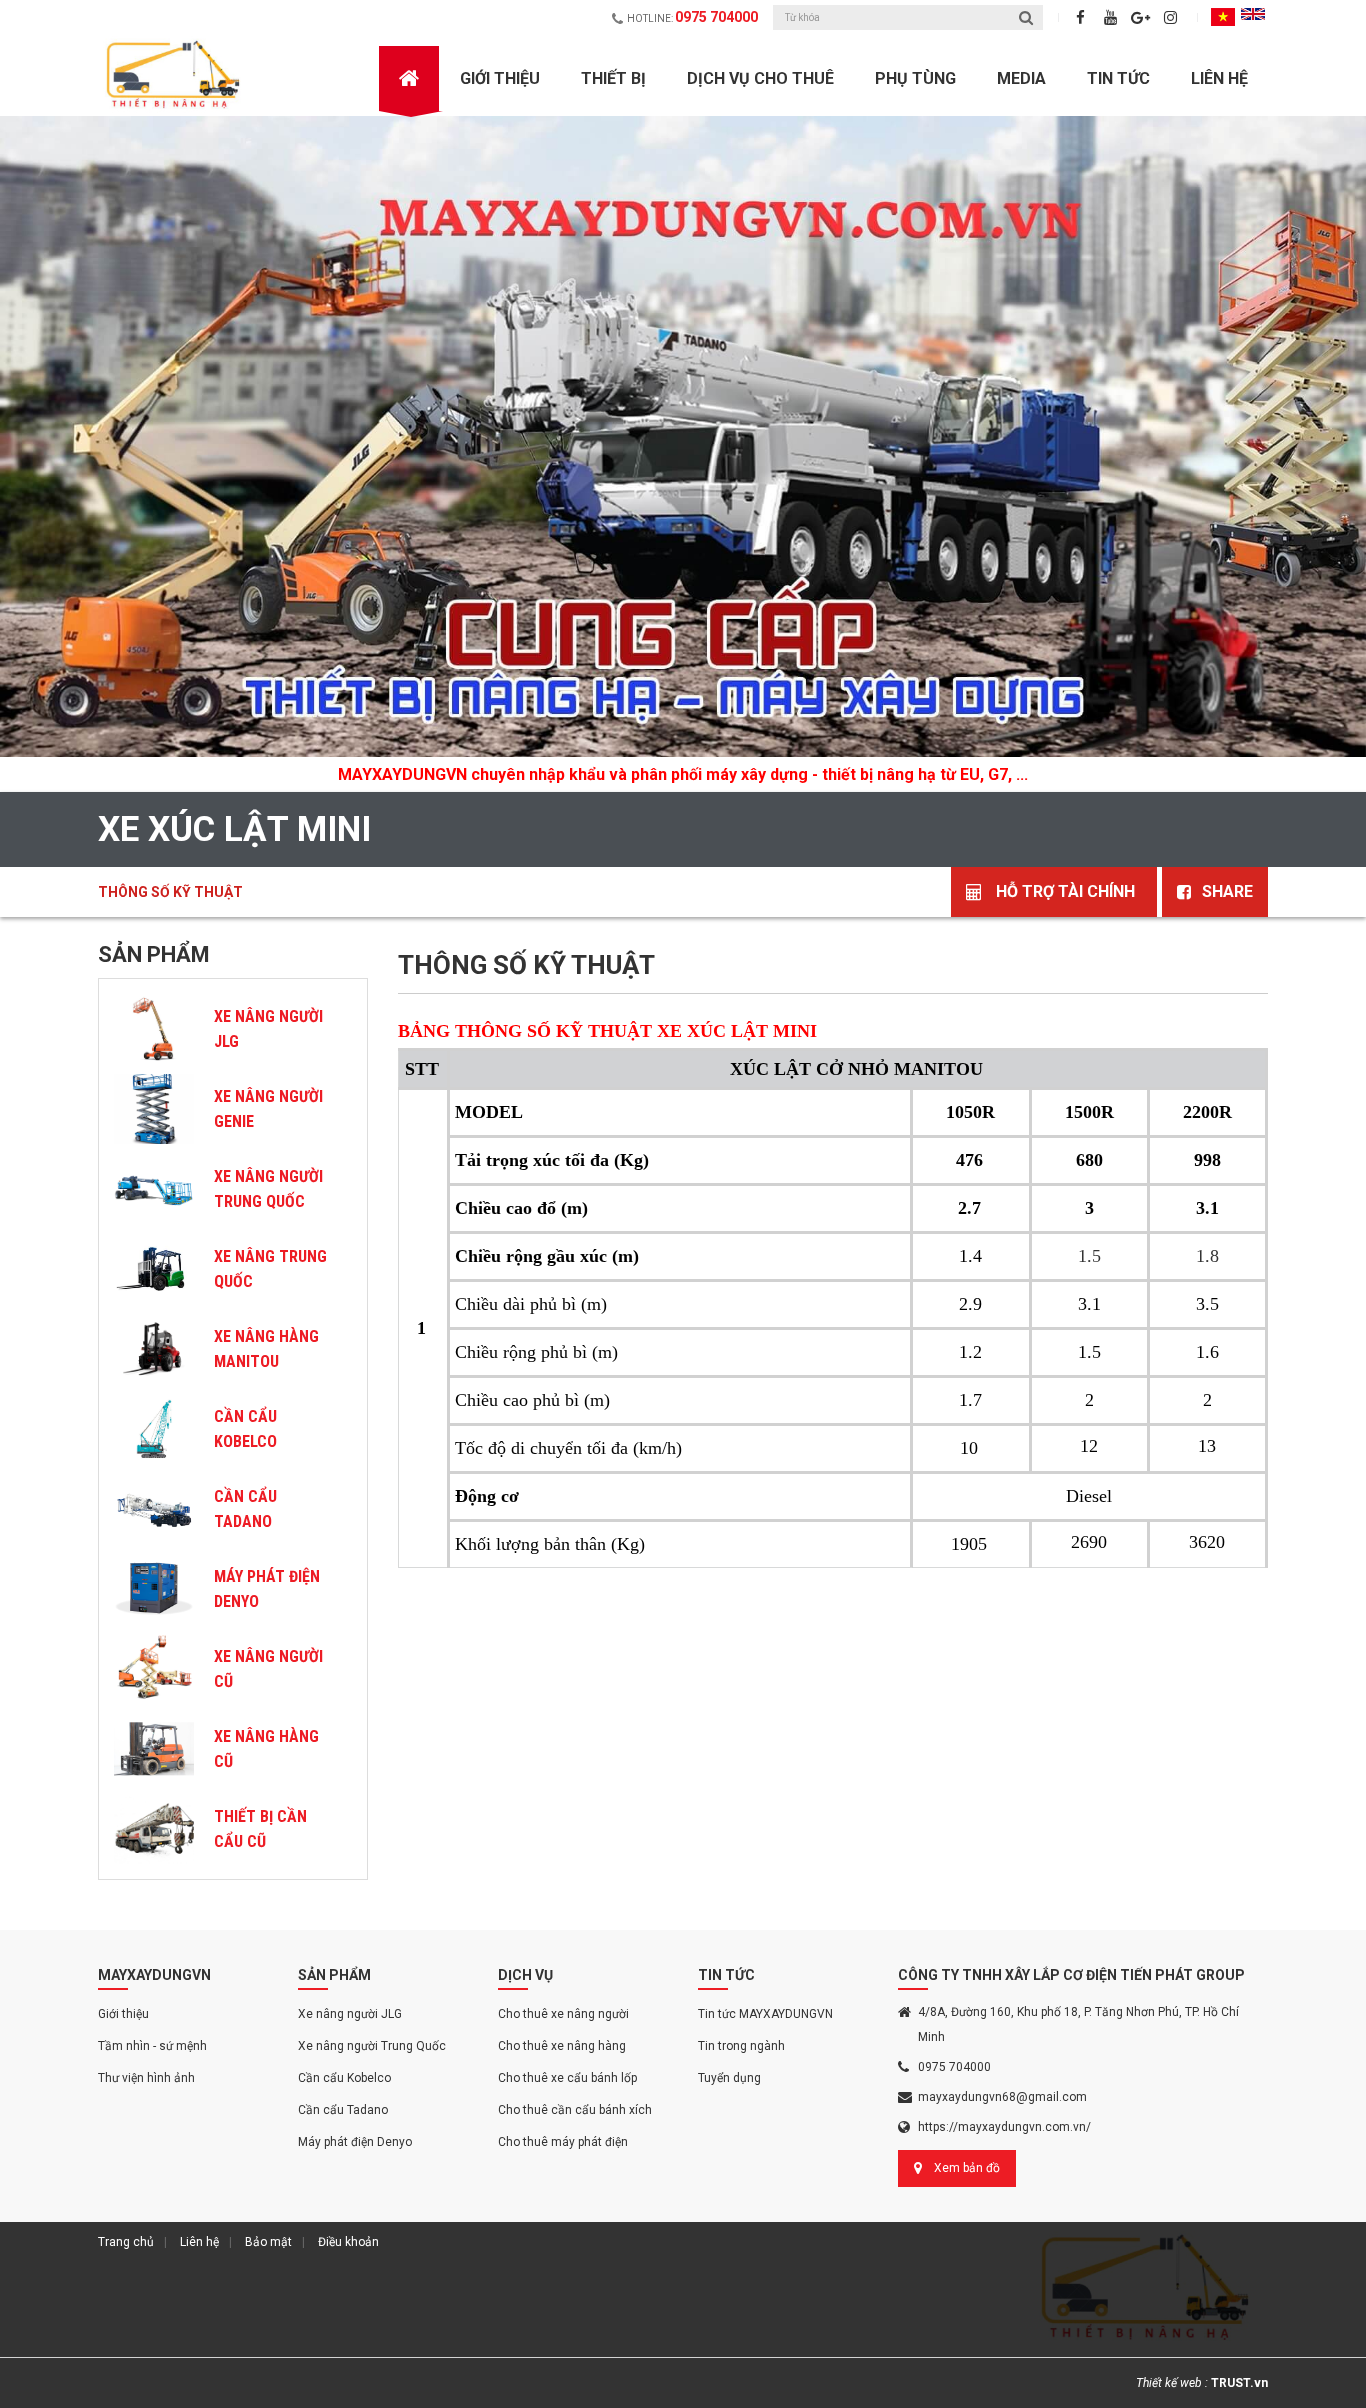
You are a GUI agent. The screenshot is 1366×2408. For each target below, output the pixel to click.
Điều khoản (348, 2242)
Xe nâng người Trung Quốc (268, 1189)
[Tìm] (1025, 17)
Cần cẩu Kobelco (245, 1429)
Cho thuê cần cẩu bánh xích (575, 2110)
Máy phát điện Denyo (355, 2142)
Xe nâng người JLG (268, 1029)
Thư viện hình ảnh (146, 2078)
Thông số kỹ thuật (170, 892)
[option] (683, 454)
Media (1021, 78)
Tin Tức (1118, 78)
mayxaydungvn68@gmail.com (1002, 2097)
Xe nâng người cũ (268, 1669)
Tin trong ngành (741, 2046)
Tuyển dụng (729, 2078)
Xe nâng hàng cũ (266, 1749)
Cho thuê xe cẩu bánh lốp (567, 2078)
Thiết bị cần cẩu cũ (260, 1829)
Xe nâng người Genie (268, 1109)
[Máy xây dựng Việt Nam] (683, 436)
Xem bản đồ (967, 2168)
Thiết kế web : (1172, 2383)
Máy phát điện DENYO (267, 1589)
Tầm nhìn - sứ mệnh (152, 2046)
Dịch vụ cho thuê (760, 78)
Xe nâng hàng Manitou (266, 1349)
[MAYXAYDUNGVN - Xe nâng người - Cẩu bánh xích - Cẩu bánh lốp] (175, 74)
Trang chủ (126, 2242)
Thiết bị (613, 78)
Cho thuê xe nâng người (563, 2014)
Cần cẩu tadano (245, 1509)
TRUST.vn (1239, 2383)
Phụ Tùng (915, 78)
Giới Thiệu (500, 78)
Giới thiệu (123, 2014)
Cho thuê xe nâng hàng (562, 2046)
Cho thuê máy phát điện (563, 2142)
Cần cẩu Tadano (343, 2110)
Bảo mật (268, 2242)
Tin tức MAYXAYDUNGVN (765, 2014)
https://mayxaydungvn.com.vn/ (1004, 2127)
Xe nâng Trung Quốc (270, 1269)
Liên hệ (1219, 78)
